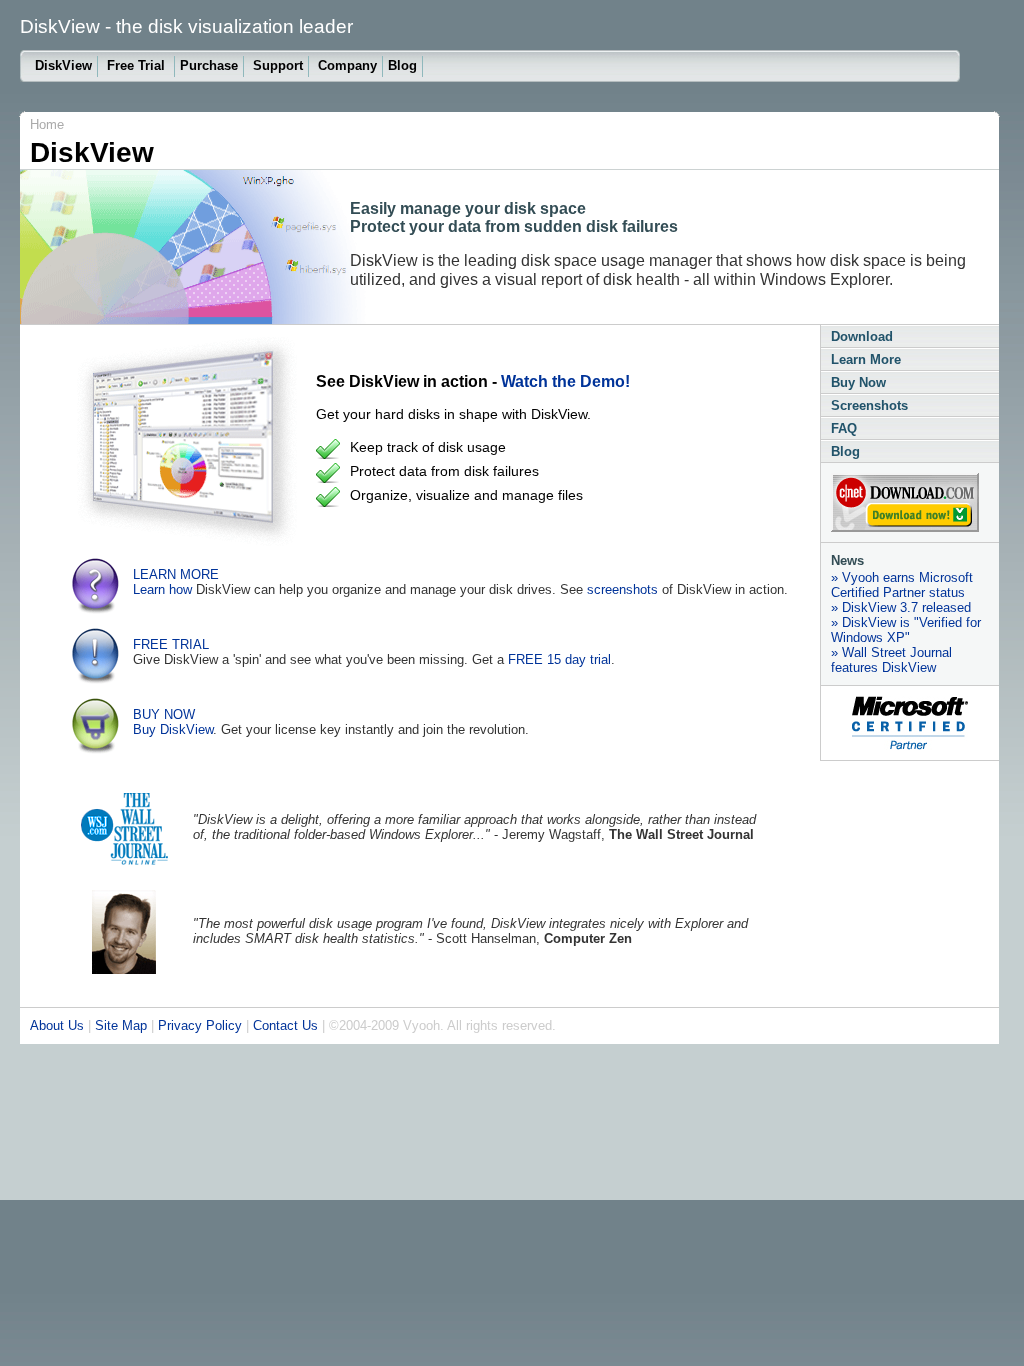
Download (862, 336)
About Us (57, 1025)
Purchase (209, 65)
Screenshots (869, 405)
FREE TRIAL (171, 644)
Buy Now (858, 382)
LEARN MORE (176, 574)
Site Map (121, 1025)
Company (347, 65)
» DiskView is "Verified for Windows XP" (906, 630)
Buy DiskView (173, 729)
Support (278, 65)
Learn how (162, 589)
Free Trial (138, 65)
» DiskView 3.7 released (901, 607)
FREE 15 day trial (559, 659)
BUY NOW (164, 714)
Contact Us (285, 1025)
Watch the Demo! (565, 381)
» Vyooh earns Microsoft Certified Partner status (902, 585)
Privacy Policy (200, 1025)
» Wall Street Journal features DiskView (891, 660)
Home (47, 124)
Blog (402, 65)
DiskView (63, 65)
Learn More (866, 359)
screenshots (622, 589)
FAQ (844, 428)
